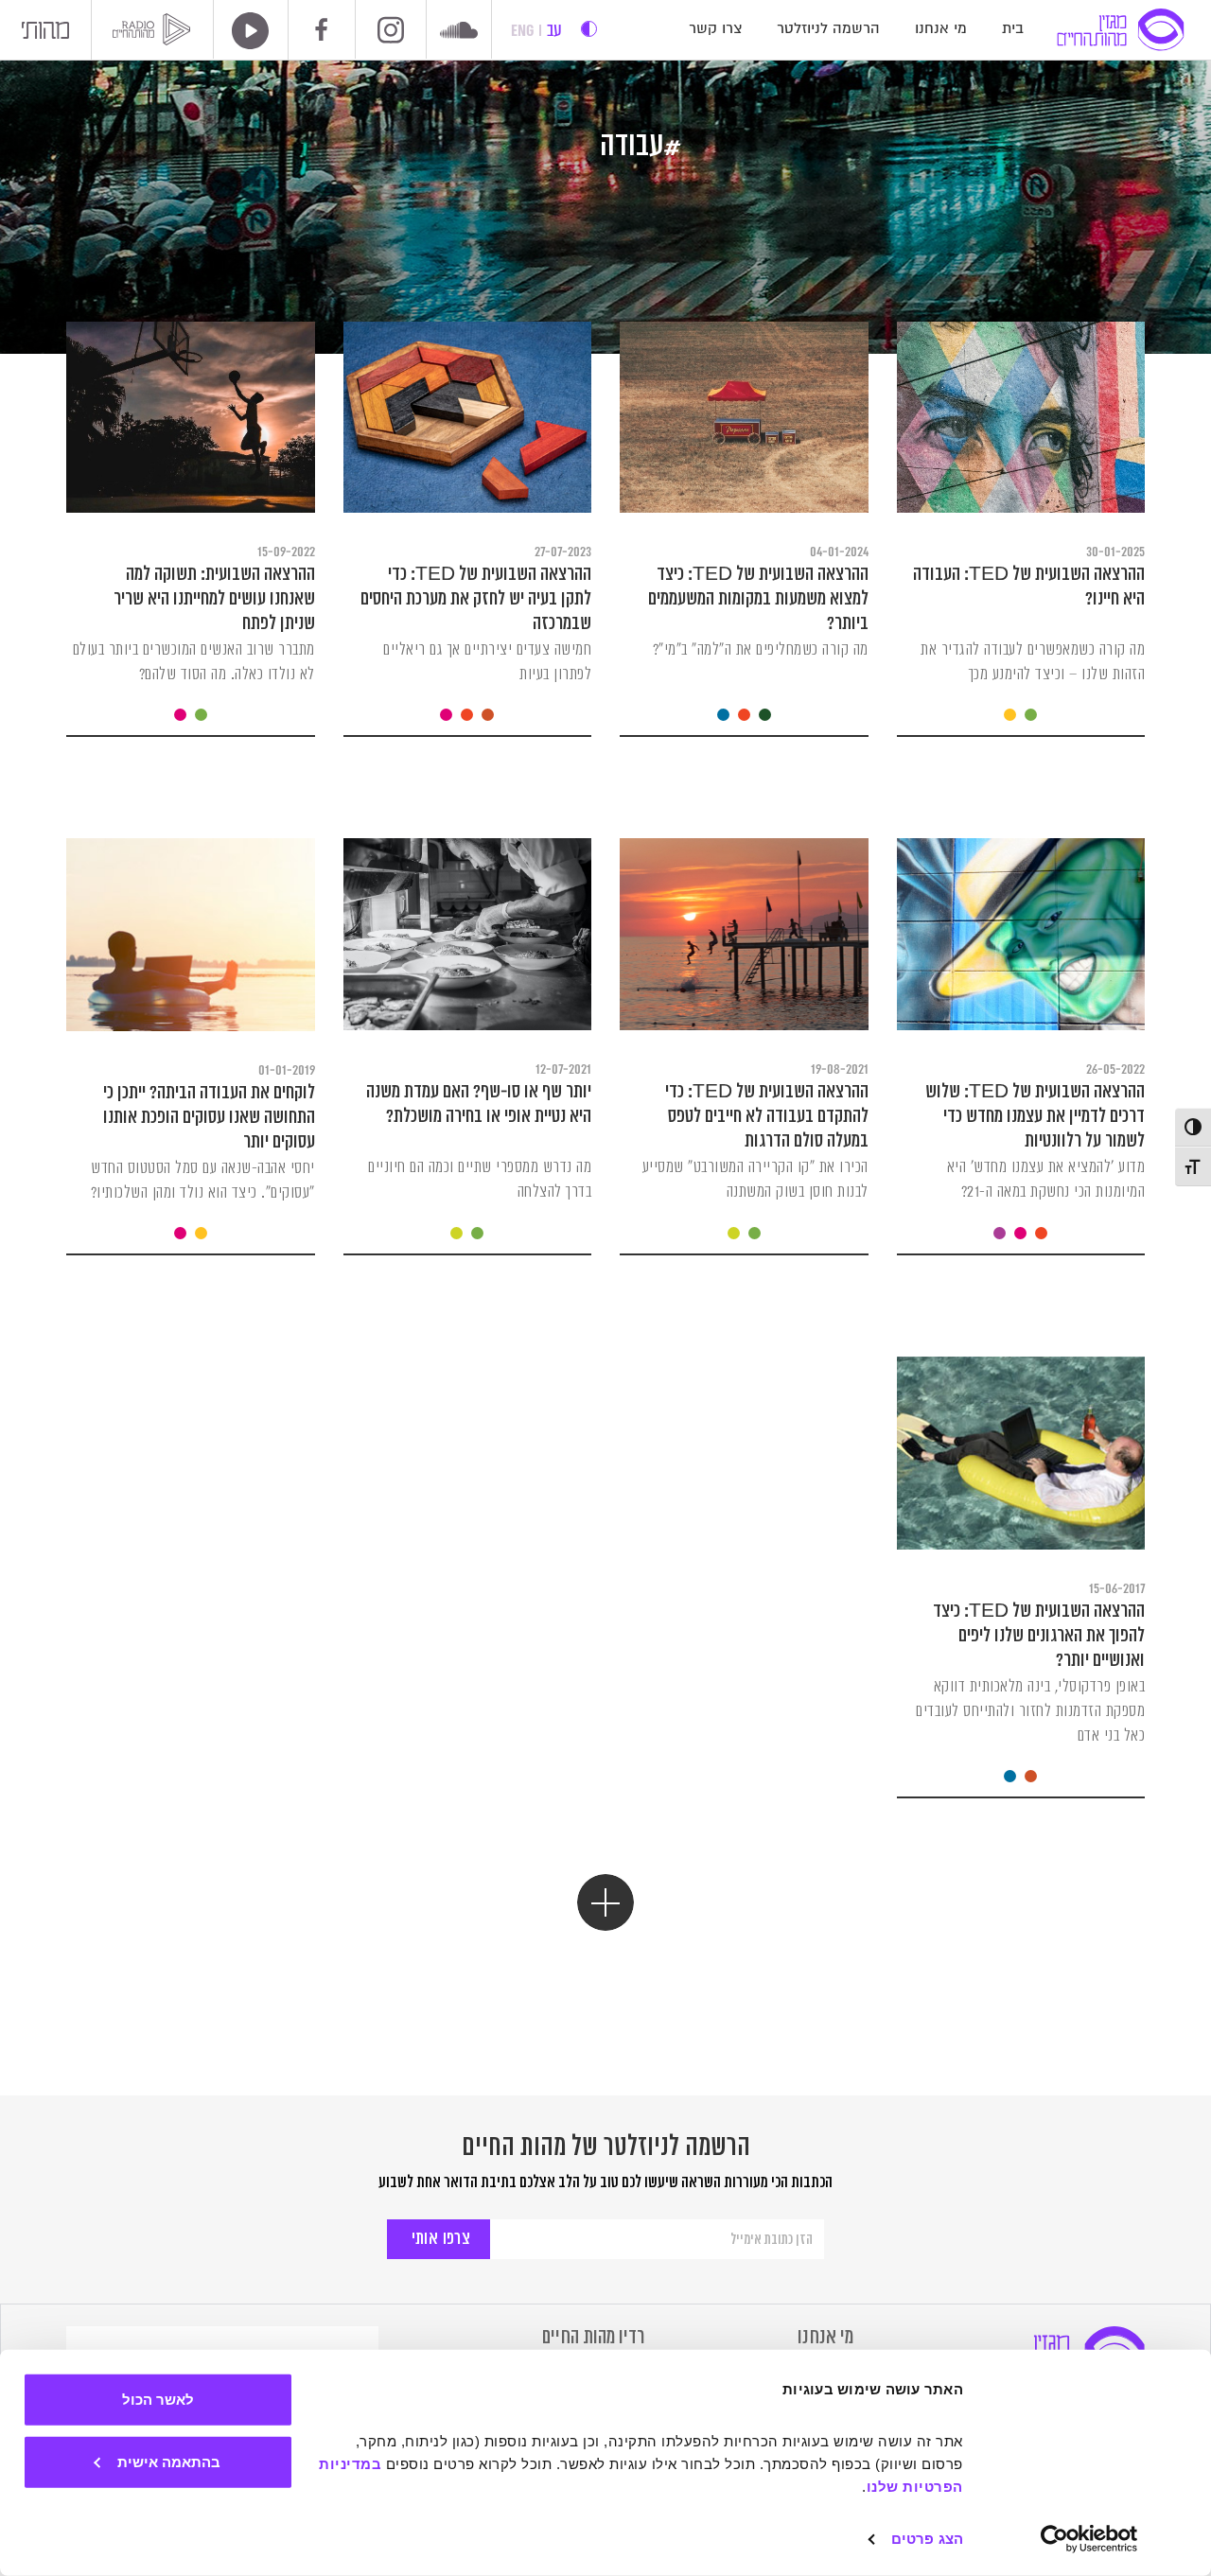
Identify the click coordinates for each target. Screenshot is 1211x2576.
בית (1013, 29)
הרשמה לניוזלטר (828, 29)
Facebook (322, 29)
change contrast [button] (589, 29)
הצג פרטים (927, 2539)
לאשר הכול (158, 2400)
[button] (605, 1902)
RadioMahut (155, 29)
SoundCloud (459, 32)
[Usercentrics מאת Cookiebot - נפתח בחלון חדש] (1089, 2539)
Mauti (45, 35)
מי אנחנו (941, 29)
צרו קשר (715, 29)
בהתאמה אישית (169, 2461)
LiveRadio (244, 31)
